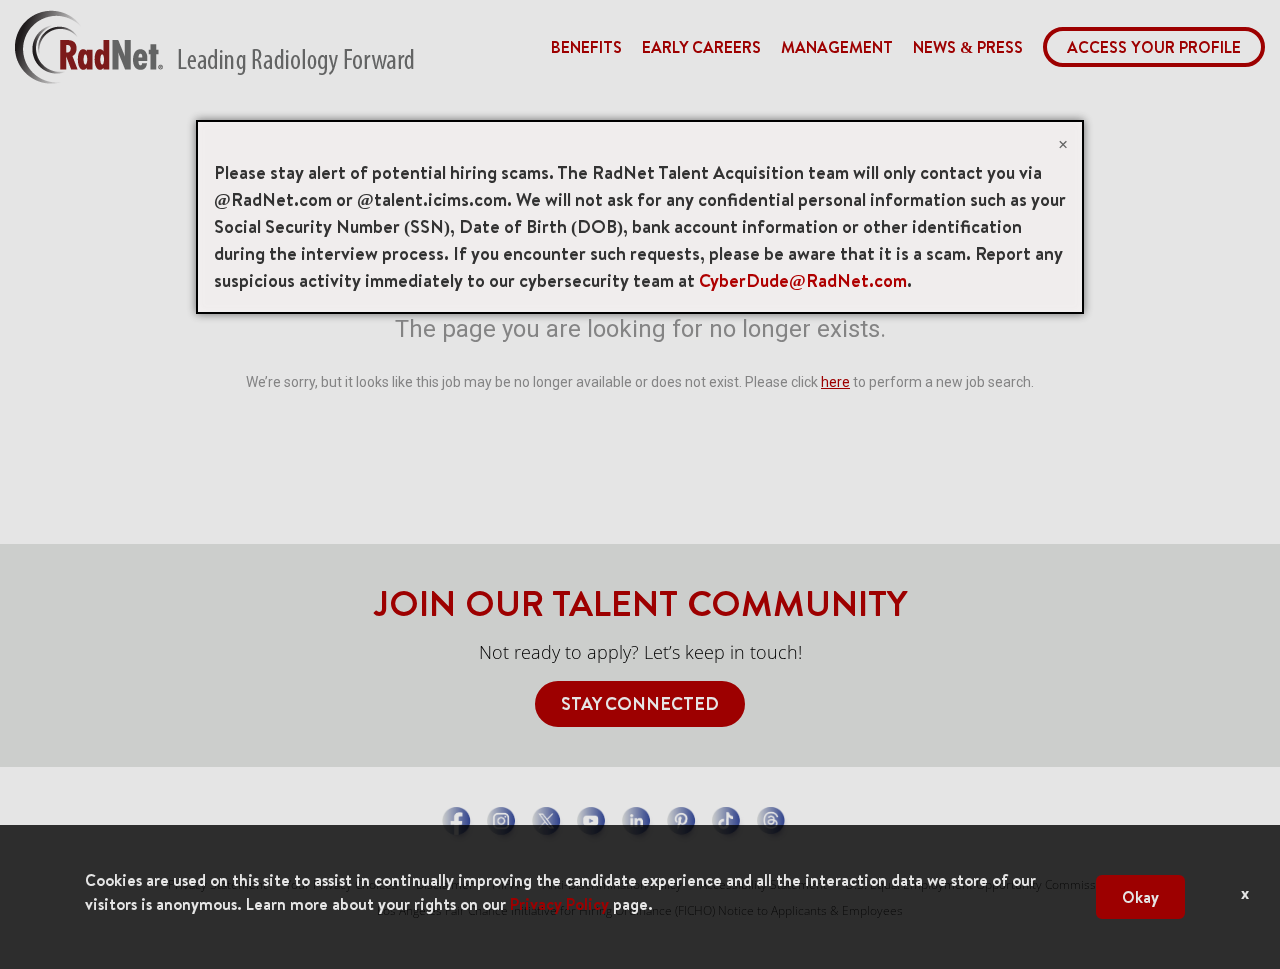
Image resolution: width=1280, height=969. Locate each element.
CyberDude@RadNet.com (803, 280)
